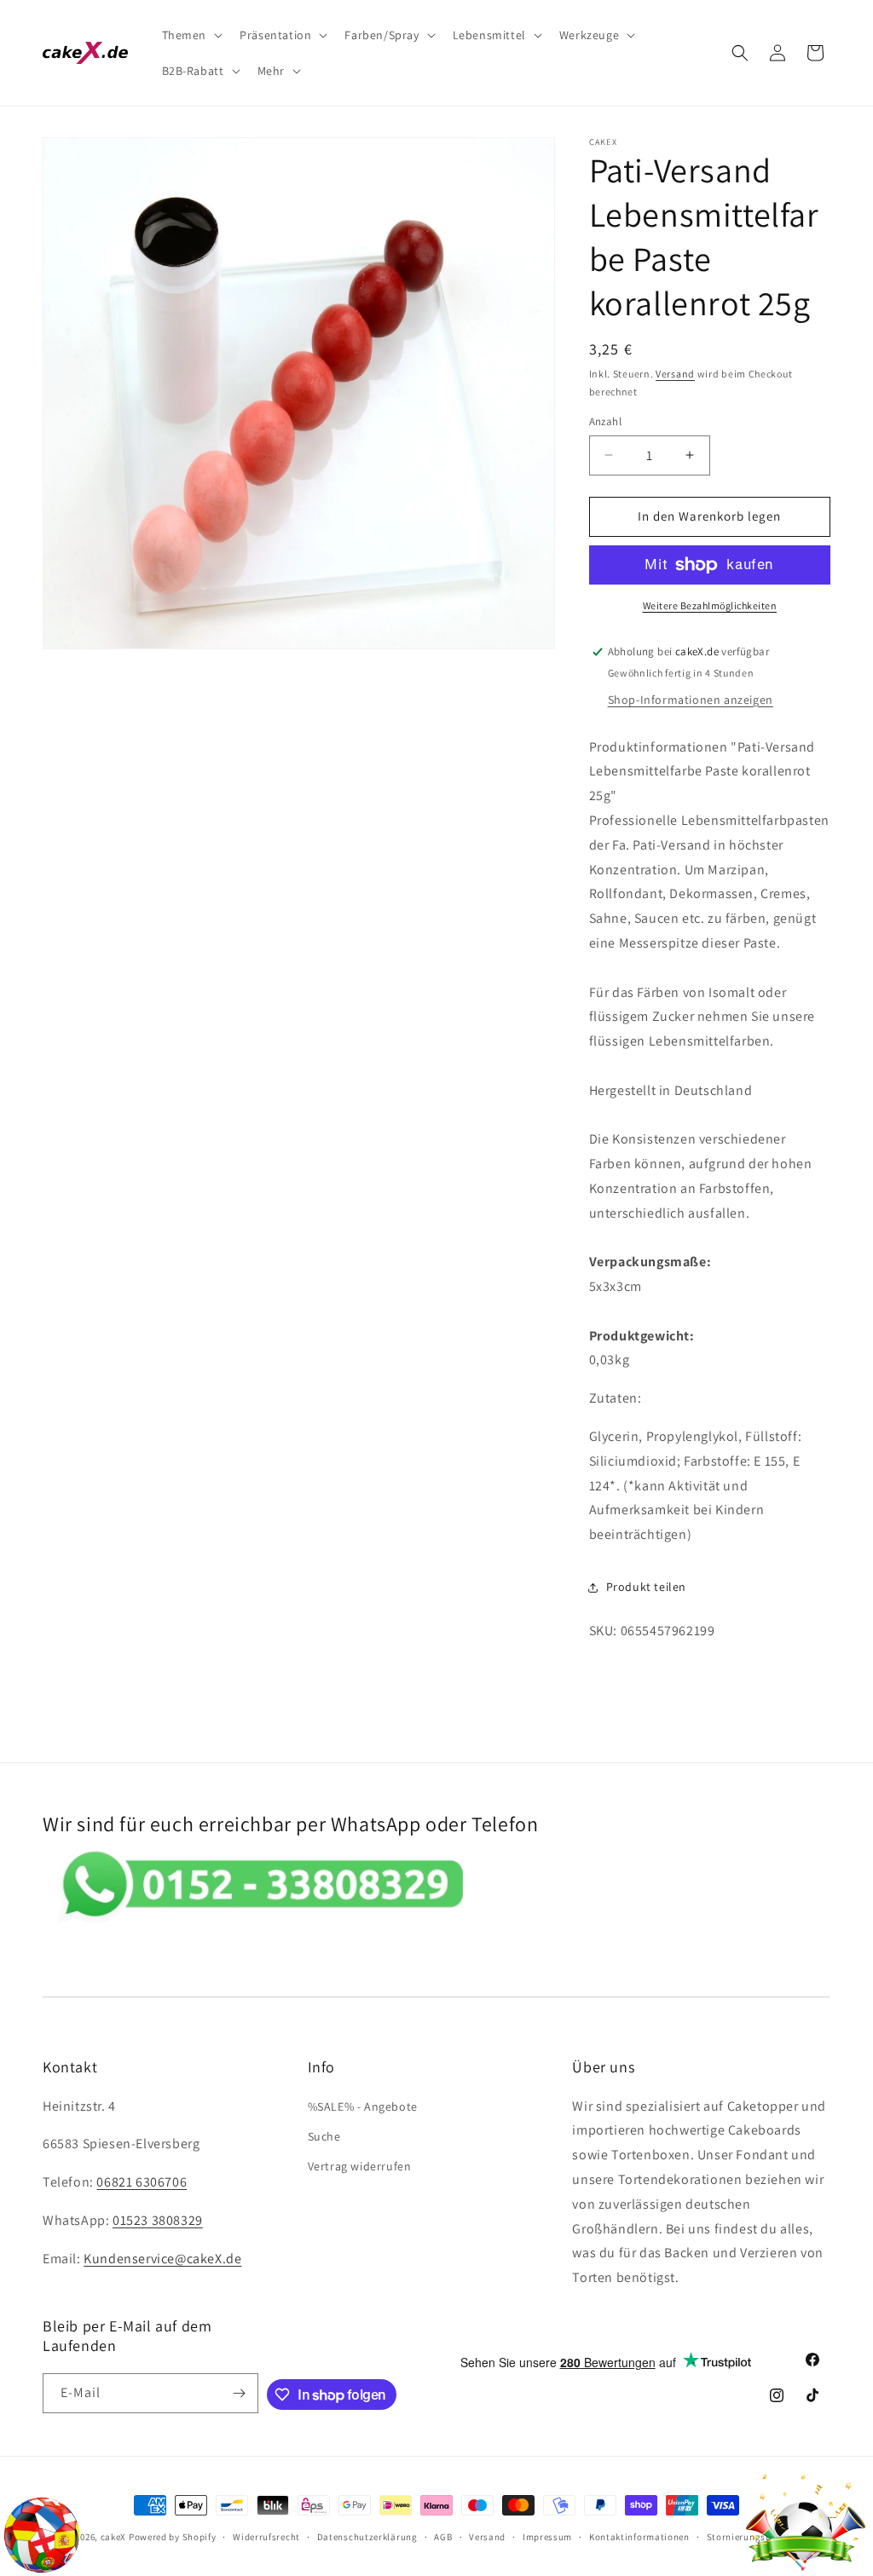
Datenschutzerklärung (367, 2537)
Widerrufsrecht (266, 2537)
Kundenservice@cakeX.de (162, 2259)
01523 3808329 (158, 2220)
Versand (675, 374)
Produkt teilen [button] (646, 1587)
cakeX (114, 2537)
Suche (324, 2136)
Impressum (547, 2537)
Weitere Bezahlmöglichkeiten (710, 605)
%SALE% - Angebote (363, 2106)
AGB (443, 2537)
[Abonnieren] (239, 2393)
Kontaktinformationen (639, 2537)
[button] (191, 35)
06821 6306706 (142, 2182)
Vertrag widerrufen (360, 2166)
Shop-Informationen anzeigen (691, 700)
